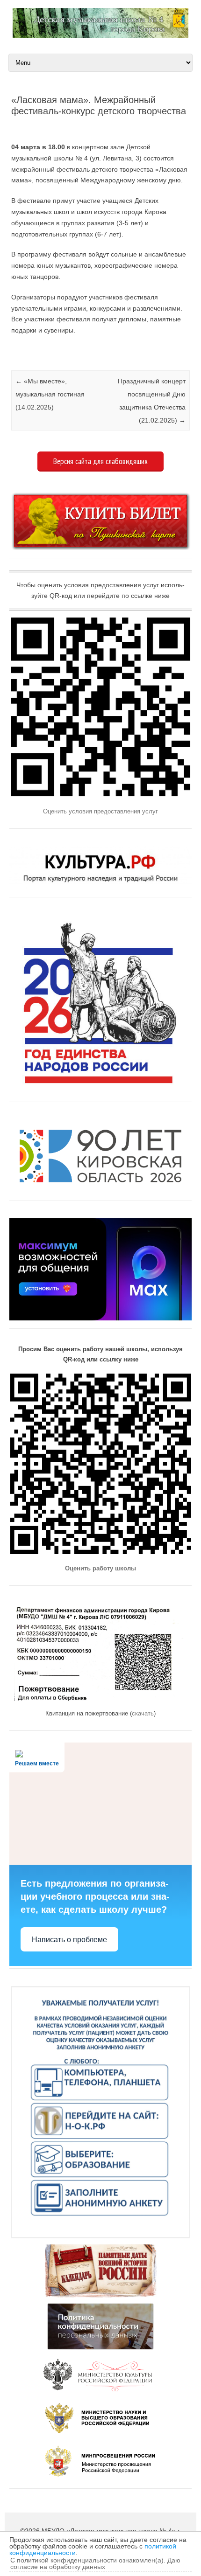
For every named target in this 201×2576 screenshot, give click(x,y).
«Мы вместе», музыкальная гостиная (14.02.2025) (50, 394)
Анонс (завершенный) (12, 346)
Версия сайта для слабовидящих (100, 461)
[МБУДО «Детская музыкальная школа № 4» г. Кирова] (100, 36)
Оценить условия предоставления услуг (100, 811)
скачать (143, 1713)
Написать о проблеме (69, 1940)
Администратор (51, 126)
